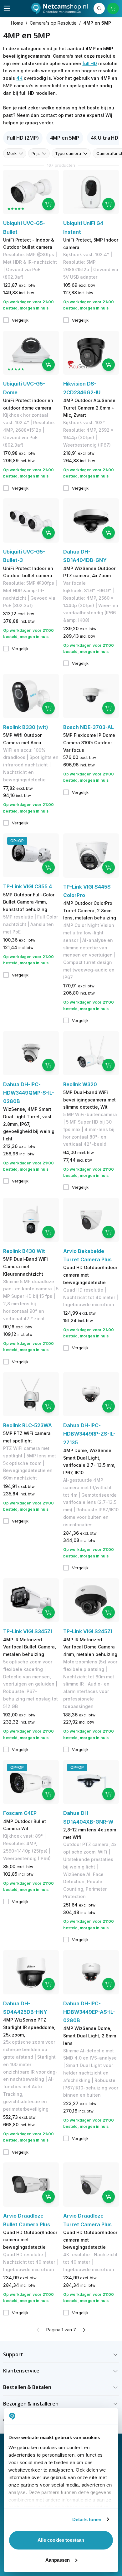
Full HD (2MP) (23, 138)
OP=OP (17, 841)
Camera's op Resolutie (53, 23)
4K (19, 78)
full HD (90, 63)
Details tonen (87, 2519)
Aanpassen (58, 2560)
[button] (61, 2355)
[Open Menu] (7, 8)
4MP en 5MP (65, 138)
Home (17, 23)
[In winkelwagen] (48, 204)
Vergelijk (20, 320)
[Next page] (84, 2330)
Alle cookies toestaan (61, 2540)
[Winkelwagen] (113, 8)
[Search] (99, 8)
